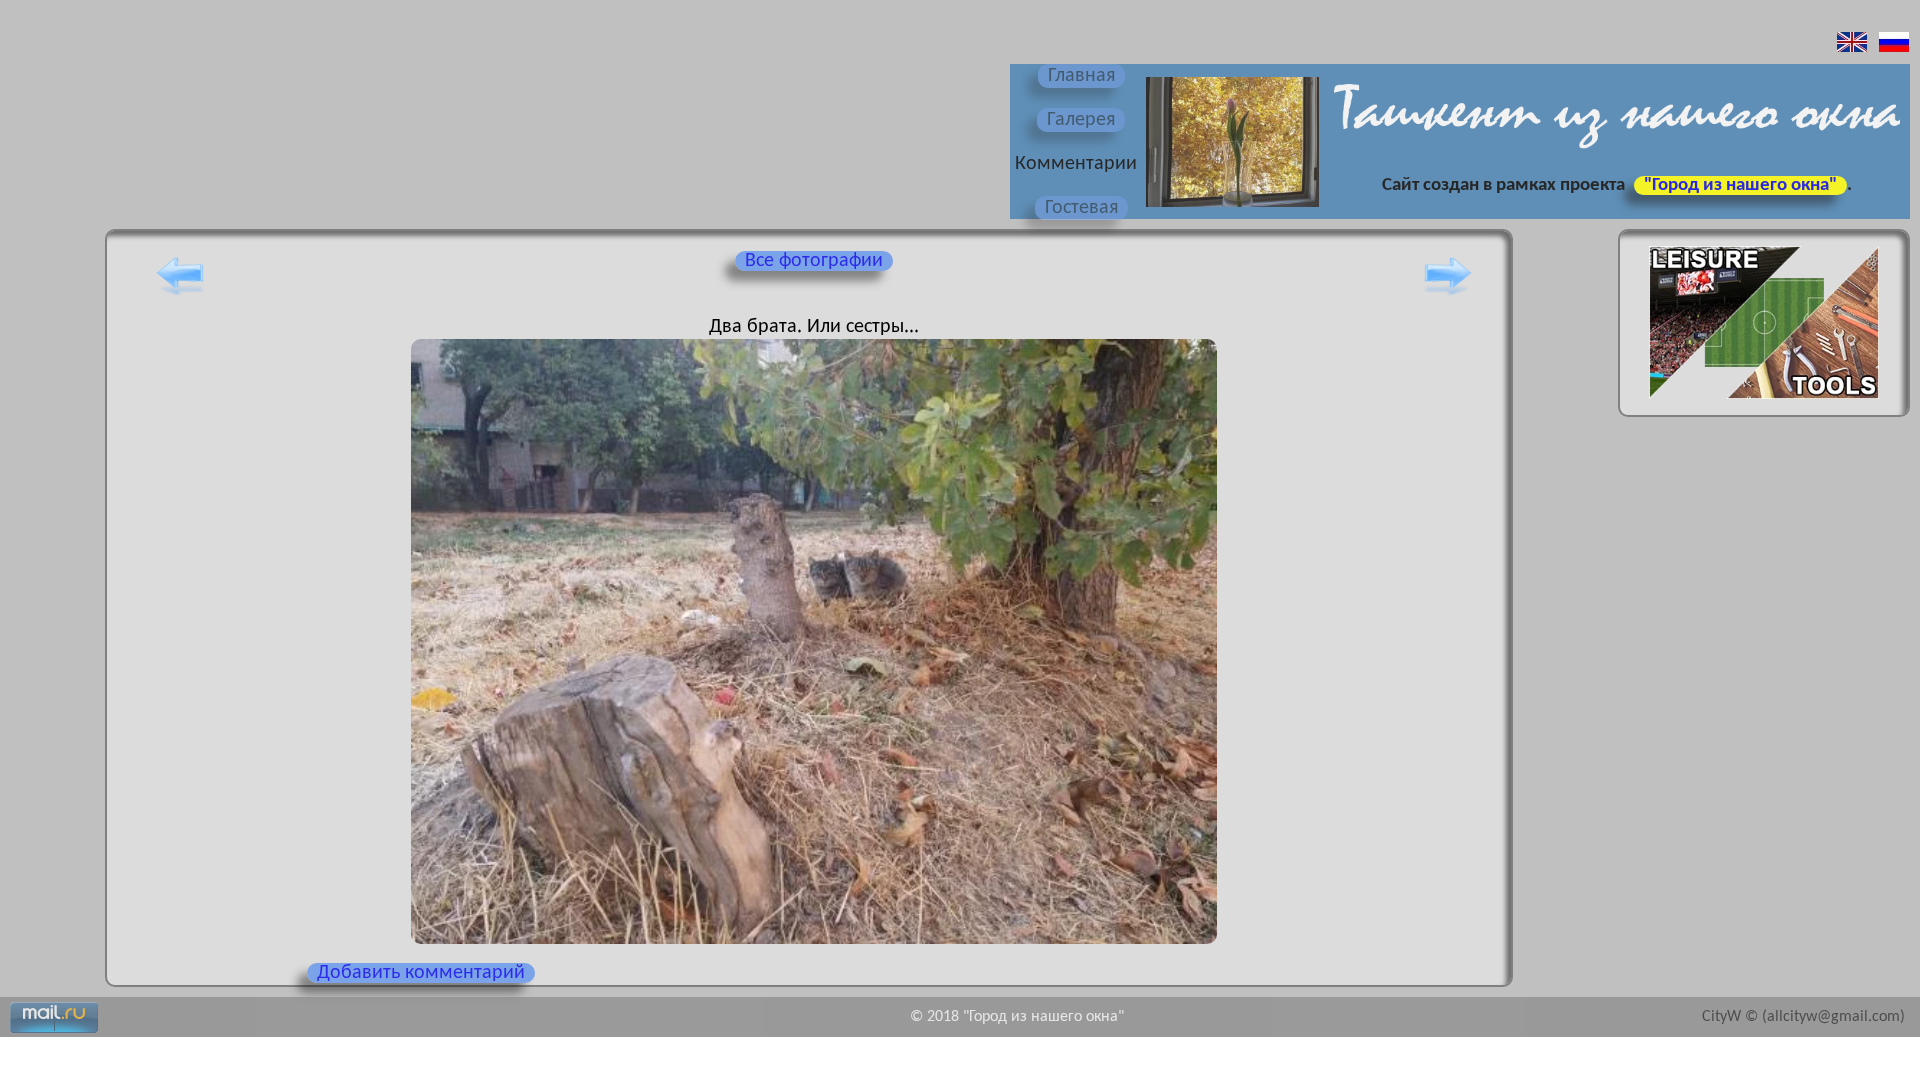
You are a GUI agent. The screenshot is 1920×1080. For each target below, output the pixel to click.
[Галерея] (1230, 209)
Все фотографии (814, 261)
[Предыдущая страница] (180, 295)
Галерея (1081, 120)
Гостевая (1081, 208)
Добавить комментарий (421, 973)
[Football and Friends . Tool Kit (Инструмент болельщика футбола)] (1764, 405)
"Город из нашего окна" (1740, 185)
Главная (1081, 76)
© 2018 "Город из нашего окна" (1017, 1017)
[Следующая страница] (1448, 295)
